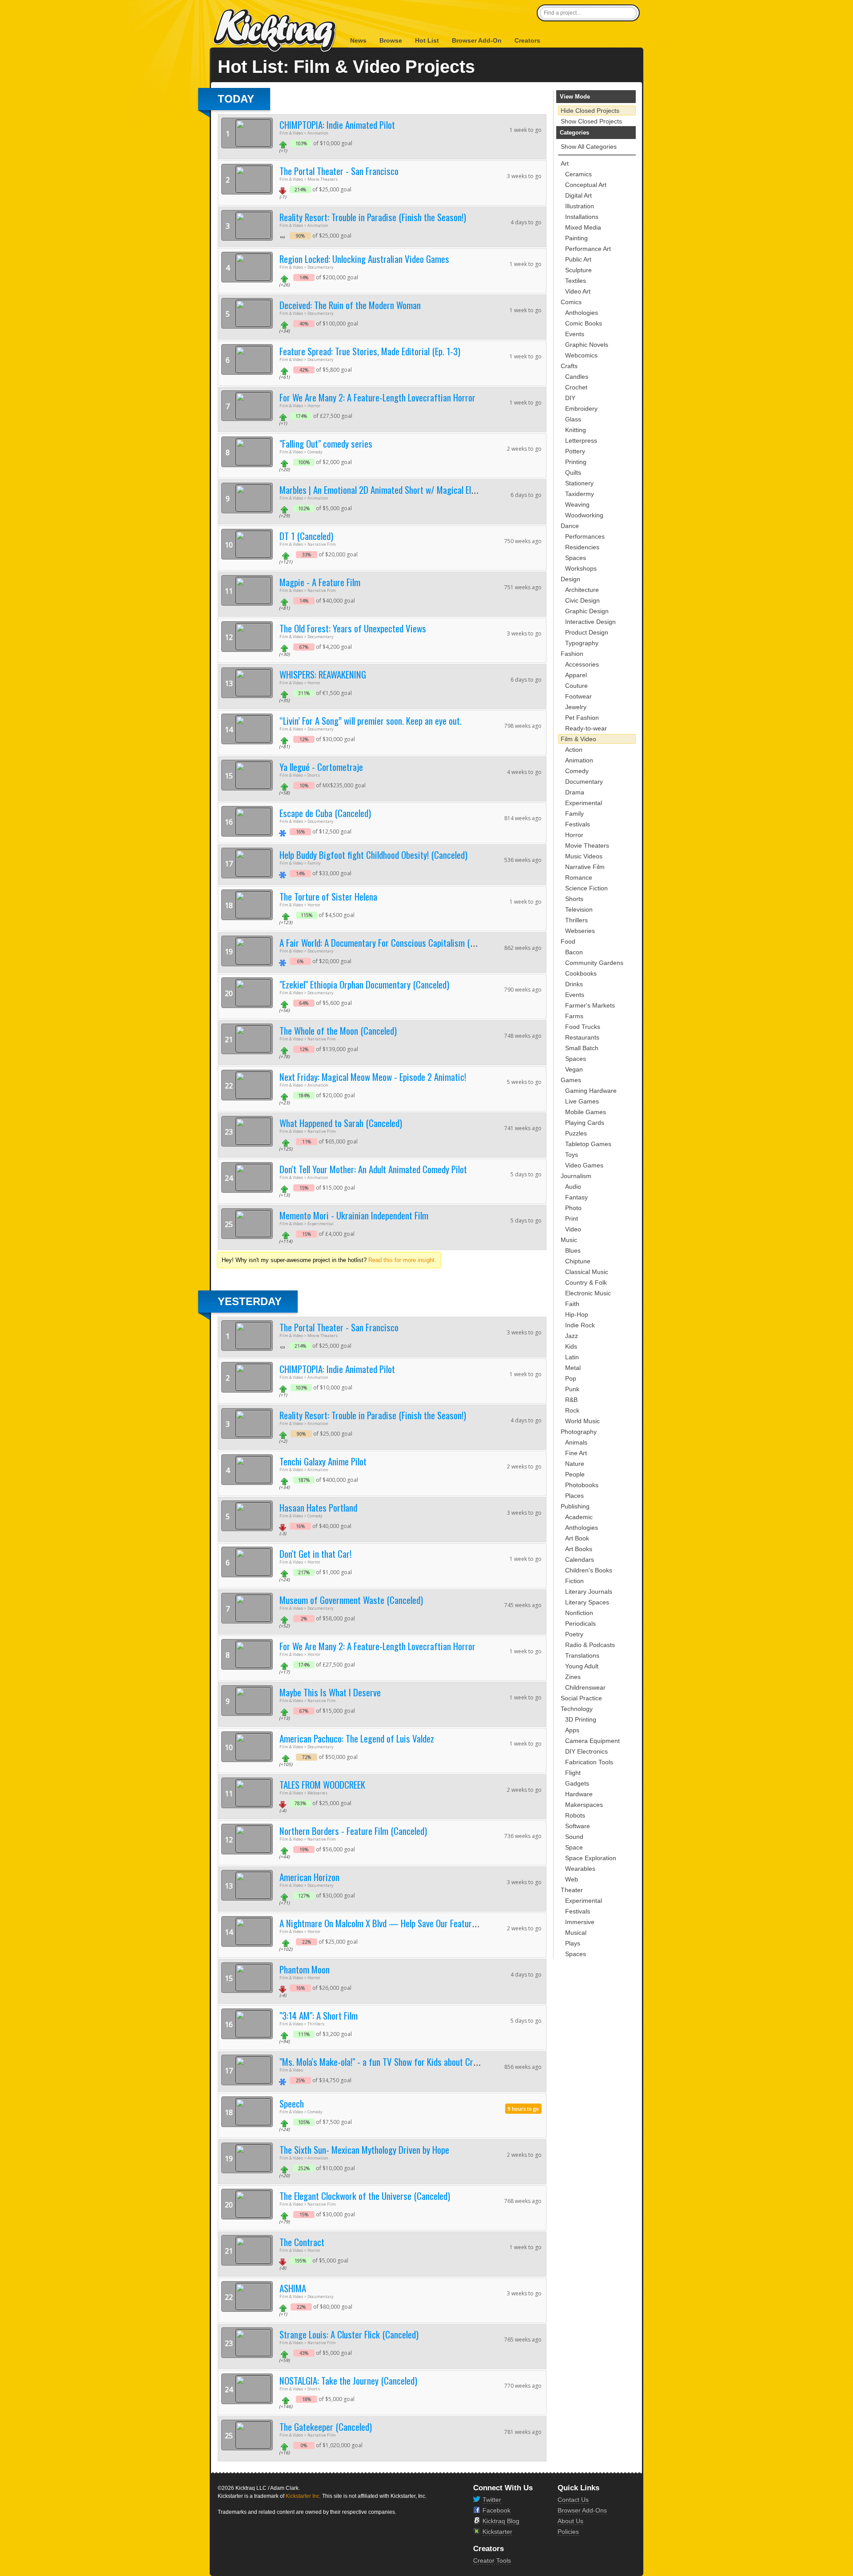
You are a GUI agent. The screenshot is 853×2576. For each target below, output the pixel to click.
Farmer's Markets (590, 1005)
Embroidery (581, 409)
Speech (292, 2103)
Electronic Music (588, 1293)
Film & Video (578, 739)
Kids (571, 1346)
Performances (585, 536)
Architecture (582, 590)
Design (570, 579)
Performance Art (588, 249)
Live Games (582, 1101)
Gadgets (577, 1783)
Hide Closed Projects (590, 111)
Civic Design (582, 600)
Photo (573, 1208)
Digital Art (578, 195)
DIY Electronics (586, 1751)
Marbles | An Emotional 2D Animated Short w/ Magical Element (386, 490)
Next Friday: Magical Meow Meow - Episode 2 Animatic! (373, 1077)
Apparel (576, 675)
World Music (582, 1421)
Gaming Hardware (591, 1091)
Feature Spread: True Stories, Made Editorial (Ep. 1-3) (370, 351)
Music (569, 1240)
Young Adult (582, 1666)
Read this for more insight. (402, 1260)
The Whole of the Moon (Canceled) (338, 1030)
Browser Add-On (477, 40)
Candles (577, 377)
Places (574, 1496)
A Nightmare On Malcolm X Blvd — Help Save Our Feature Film (386, 1923)
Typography (582, 643)
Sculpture (578, 270)
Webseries (580, 931)
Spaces (576, 558)
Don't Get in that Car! (315, 1554)
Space (574, 1847)
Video (573, 1229)
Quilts (573, 472)
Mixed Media (583, 227)
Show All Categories (589, 147)
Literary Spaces (587, 1602)
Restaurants (582, 1037)
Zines (573, 1677)
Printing (576, 462)
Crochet (576, 387)
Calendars (580, 1560)
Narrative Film (585, 867)
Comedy (577, 771)
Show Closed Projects (591, 121)
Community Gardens (594, 963)
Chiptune (578, 1261)
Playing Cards (585, 1123)
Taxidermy (580, 494)
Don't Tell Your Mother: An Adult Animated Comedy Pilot (373, 1169)
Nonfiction (579, 1613)
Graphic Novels (587, 345)
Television (579, 909)
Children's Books (589, 1570)
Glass (573, 419)
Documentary (584, 782)
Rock (572, 1410)
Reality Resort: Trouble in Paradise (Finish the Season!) (373, 217)
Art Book (577, 1538)
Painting (576, 238)
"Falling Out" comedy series (326, 443)
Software (578, 1826)
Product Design (587, 632)
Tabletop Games (588, 1144)
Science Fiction (586, 888)
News (358, 40)
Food (568, 941)
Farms (574, 1016)
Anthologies (582, 313)
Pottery (575, 451)
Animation (579, 760)
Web (572, 1879)
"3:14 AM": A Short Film (319, 2015)
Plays (573, 1943)
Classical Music (587, 1272)
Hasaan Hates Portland (318, 1507)
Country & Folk (586, 1282)
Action (574, 750)
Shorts (574, 899)
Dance (570, 526)
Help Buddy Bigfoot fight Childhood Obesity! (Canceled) (373, 855)
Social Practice (581, 1698)
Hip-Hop (577, 1314)
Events (575, 334)
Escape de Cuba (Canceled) (325, 813)
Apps (572, 1730)
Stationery (579, 483)
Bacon (574, 952)
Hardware (579, 1794)
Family (574, 814)
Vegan (574, 1069)
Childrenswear (585, 1687)
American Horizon (309, 1877)
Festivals (578, 824)
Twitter (492, 2500)
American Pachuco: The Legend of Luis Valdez (357, 1738)
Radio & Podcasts (590, 1645)
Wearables (580, 1869)
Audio (573, 1187)
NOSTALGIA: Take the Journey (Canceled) (348, 2380)
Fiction (574, 1581)
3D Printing (581, 1719)
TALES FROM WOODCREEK (322, 1784)
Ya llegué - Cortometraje (321, 767)
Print (572, 1219)
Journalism (576, 1176)
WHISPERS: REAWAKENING (323, 674)
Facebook (496, 2510)
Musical (576, 1933)
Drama (575, 792)
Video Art (578, 291)
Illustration (580, 206)
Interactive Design (590, 622)
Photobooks (582, 1485)
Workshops (581, 568)
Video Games (584, 1165)
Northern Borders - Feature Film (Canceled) (353, 1831)
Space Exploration (591, 1858)
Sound (574, 1837)
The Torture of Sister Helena (328, 896)
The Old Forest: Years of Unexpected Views (353, 628)
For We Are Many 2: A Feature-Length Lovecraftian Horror (377, 397)
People (575, 1474)
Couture (576, 686)
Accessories (582, 664)
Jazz (572, 1336)
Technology (577, 1709)
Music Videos (584, 856)
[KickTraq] (275, 31)
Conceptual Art (586, 185)
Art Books (579, 1549)
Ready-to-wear (586, 728)
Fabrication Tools (589, 1762)
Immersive (580, 1922)
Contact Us (573, 2500)
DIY (570, 398)
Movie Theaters (587, 845)
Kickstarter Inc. (303, 2496)
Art (565, 163)
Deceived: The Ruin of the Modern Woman (350, 305)
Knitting (576, 430)
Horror (574, 835)
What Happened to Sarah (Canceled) (341, 1123)
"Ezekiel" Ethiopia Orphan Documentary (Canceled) (364, 984)
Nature (575, 1464)
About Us (570, 2521)
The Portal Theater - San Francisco (339, 171)
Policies (568, 2532)
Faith (572, 1304)
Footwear (578, 696)
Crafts (569, 366)
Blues (573, 1250)
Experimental (584, 803)
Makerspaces (584, 1805)
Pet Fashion (582, 718)
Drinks (574, 984)
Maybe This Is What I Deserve (330, 1692)
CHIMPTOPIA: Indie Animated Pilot (337, 125)
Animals (576, 1442)
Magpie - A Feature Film (320, 582)
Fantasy (576, 1197)
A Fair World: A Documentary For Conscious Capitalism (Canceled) (391, 943)
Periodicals (580, 1623)
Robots (575, 1815)
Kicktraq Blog (501, 2521)
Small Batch (582, 1048)
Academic (579, 1517)
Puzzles (576, 1133)
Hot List (427, 40)
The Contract (302, 2242)
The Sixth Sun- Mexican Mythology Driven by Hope (364, 2149)
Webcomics (581, 355)
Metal (573, 1368)
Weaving (577, 504)
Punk (572, 1389)
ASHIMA (293, 2288)
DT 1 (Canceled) (306, 536)
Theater (572, 1890)
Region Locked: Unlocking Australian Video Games (364, 259)
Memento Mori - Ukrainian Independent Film (354, 1215)
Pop (571, 1378)
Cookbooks (581, 973)
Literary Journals (589, 1592)
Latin (572, 1357)
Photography (579, 1432)
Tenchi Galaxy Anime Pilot (323, 1461)
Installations (582, 217)
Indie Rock (580, 1325)
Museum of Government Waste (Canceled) (351, 1600)
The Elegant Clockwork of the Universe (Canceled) (365, 2196)
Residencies (582, 547)
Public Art (578, 259)
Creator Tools (492, 2560)
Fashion (572, 654)
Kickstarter (497, 2532)
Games (571, 1080)
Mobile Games (586, 1112)
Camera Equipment (592, 1741)
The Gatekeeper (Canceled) (326, 2427)
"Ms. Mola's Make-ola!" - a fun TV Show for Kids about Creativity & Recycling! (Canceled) (431, 2062)
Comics (571, 302)
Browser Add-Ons (582, 2510)
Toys (572, 1155)
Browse (391, 40)
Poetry (574, 1634)
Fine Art (576, 1453)
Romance (579, 877)
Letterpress (581, 441)
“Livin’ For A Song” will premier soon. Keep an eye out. (371, 720)
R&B (571, 1400)
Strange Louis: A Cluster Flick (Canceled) (349, 2334)
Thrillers (576, 920)
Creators (527, 40)
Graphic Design (587, 611)
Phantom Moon (305, 1969)
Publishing (575, 1506)
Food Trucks (583, 1027)
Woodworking (584, 515)
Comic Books (584, 323)
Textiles (576, 281)
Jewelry (576, 707)
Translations (582, 1655)
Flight (573, 1773)
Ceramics (578, 174)
